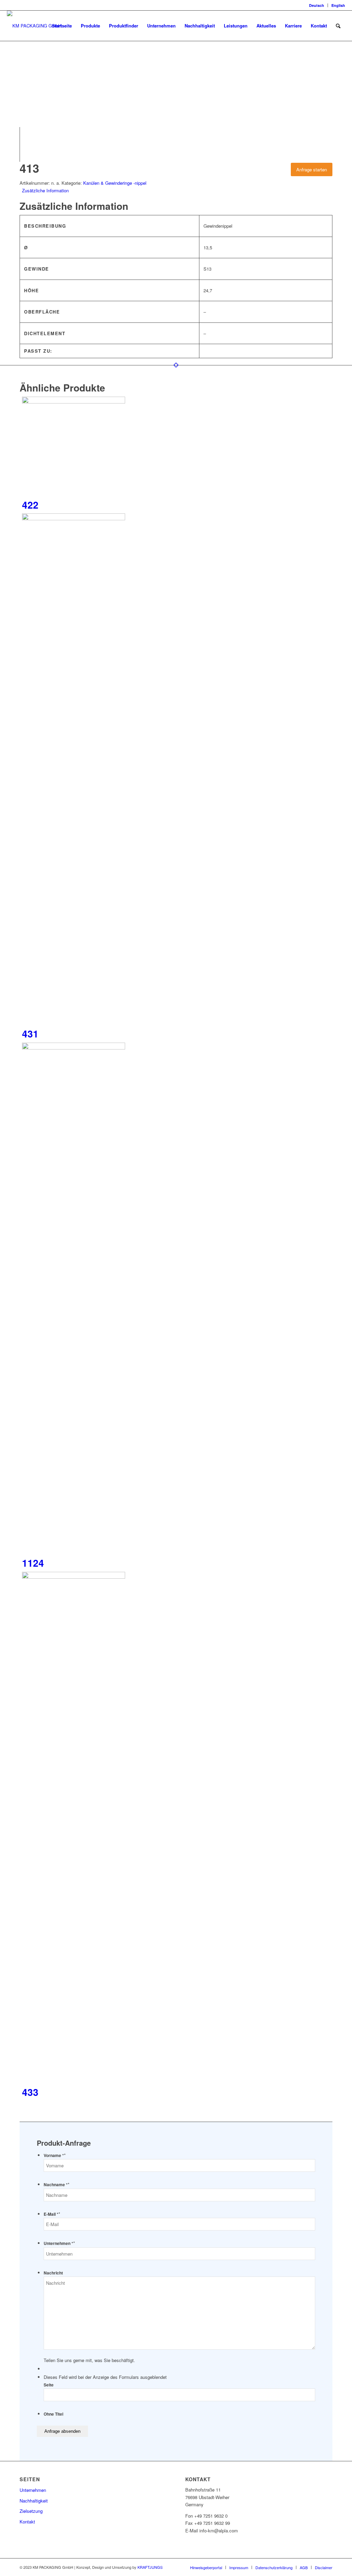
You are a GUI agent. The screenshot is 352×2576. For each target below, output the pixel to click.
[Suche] (338, 26)
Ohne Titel (53, 2414)
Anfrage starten (312, 169)
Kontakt (27, 2522)
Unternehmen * (59, 2243)
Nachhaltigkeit (34, 2501)
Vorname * (55, 2155)
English (338, 5)
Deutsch (317, 5)
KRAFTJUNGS (150, 2567)
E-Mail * (52, 2214)
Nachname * (57, 2185)
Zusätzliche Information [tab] (45, 190)
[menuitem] (317, 5)
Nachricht (53, 2273)
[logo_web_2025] (34, 26)
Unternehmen (33, 2490)
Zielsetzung (31, 2511)
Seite (49, 2385)
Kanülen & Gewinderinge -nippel (115, 183)
